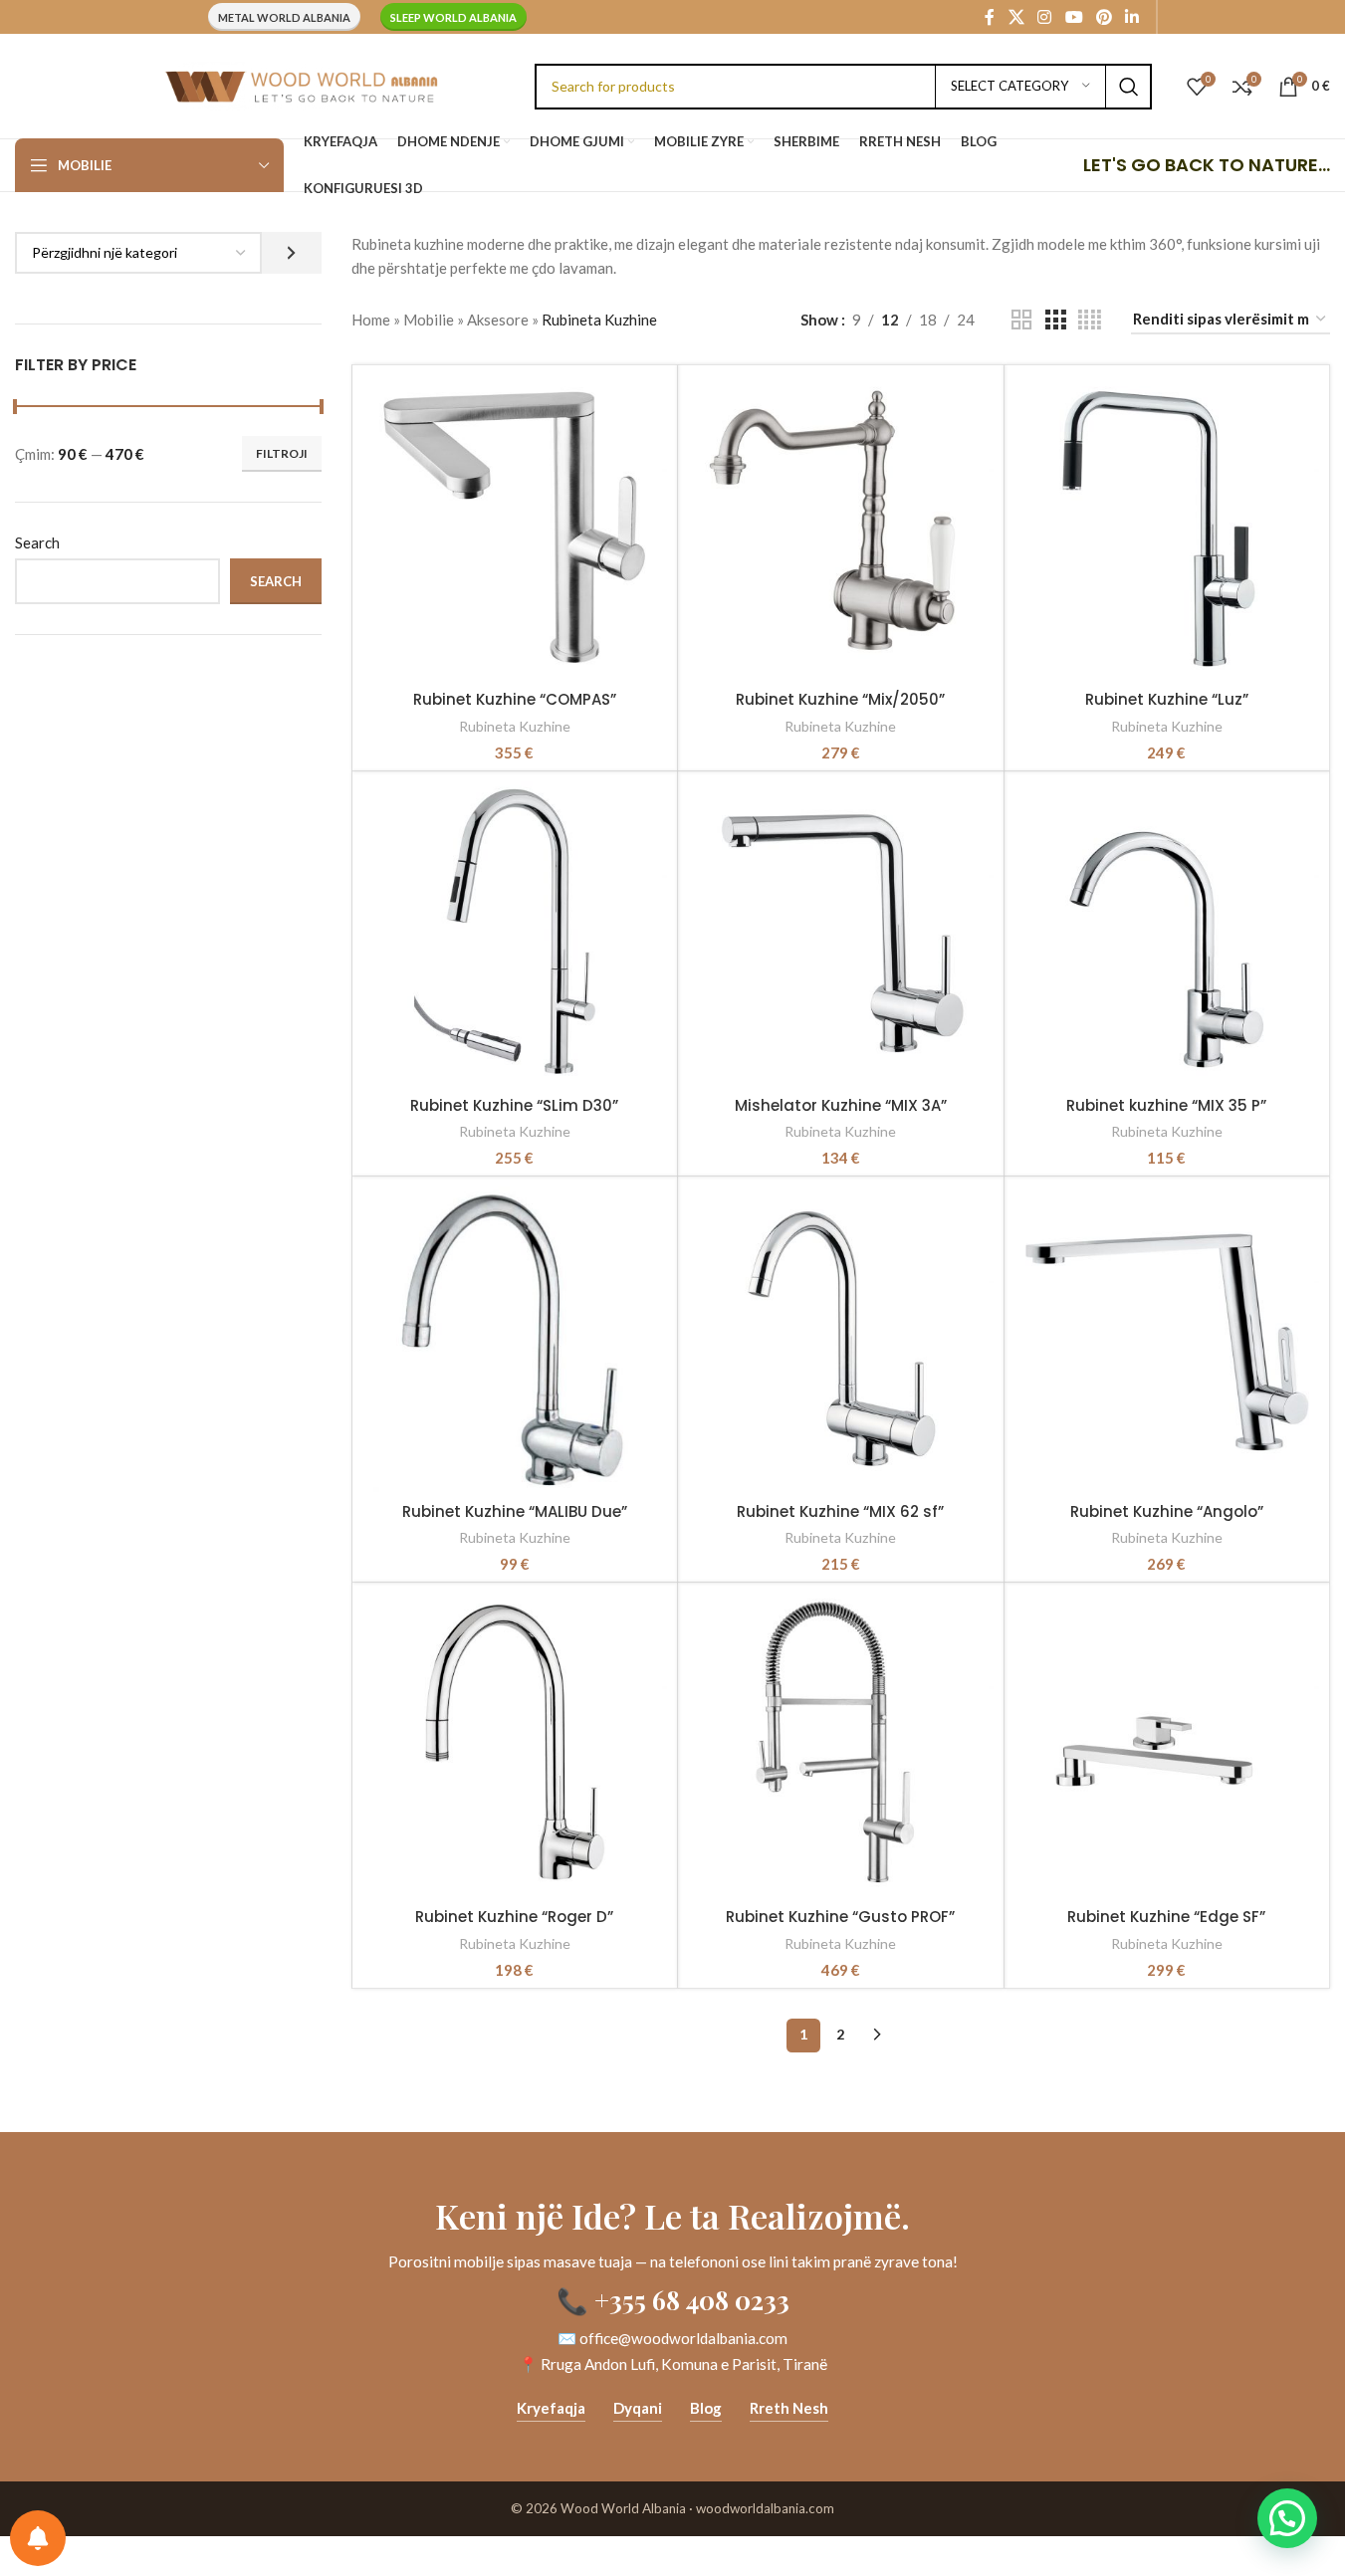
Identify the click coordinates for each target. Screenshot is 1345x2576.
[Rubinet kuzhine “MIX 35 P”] (1167, 934)
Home (371, 320)
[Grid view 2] (1021, 320)
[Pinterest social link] (1104, 17)
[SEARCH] (1129, 87)
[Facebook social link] (990, 17)
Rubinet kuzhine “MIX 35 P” (1166, 1105)
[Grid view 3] (1055, 320)
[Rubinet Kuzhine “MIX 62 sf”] (840, 1339)
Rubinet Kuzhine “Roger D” (514, 1917)
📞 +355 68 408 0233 (673, 2299)
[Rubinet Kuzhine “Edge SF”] (1167, 1745)
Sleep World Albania (453, 17)
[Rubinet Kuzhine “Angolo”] (1167, 1339)
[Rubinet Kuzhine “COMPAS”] (515, 528)
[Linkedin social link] (1132, 17)
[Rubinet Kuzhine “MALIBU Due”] (515, 1339)
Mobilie (429, 320)
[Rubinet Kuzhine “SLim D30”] (515, 934)
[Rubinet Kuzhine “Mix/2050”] (840, 528)
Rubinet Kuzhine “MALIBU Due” (515, 1511)
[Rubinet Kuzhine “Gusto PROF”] (840, 1745)
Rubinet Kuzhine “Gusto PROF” (840, 1917)
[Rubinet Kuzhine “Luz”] (1167, 528)
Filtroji (282, 453)
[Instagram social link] (1045, 17)
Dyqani (638, 2408)
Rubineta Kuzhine (515, 726)
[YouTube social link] (1074, 17)
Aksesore (498, 320)
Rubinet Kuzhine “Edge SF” (1166, 1917)
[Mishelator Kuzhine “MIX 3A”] (840, 934)
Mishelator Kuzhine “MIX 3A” (841, 1105)
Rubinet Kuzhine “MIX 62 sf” (840, 1511)
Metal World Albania (284, 17)
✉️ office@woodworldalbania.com (672, 2338)
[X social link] (1016, 17)
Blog (706, 2408)
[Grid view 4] (1090, 320)
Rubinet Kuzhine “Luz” (1167, 699)
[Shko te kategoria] (291, 253)
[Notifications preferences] (38, 2538)
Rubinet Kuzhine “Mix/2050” (840, 699)
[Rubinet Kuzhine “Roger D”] (515, 1745)
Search (37, 542)
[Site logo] (301, 84)
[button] (1287, 2518)
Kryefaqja (551, 2408)
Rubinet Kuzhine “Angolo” (1167, 1511)
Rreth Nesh (789, 2408)
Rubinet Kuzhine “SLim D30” (514, 1105)
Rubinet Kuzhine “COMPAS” (515, 699)
